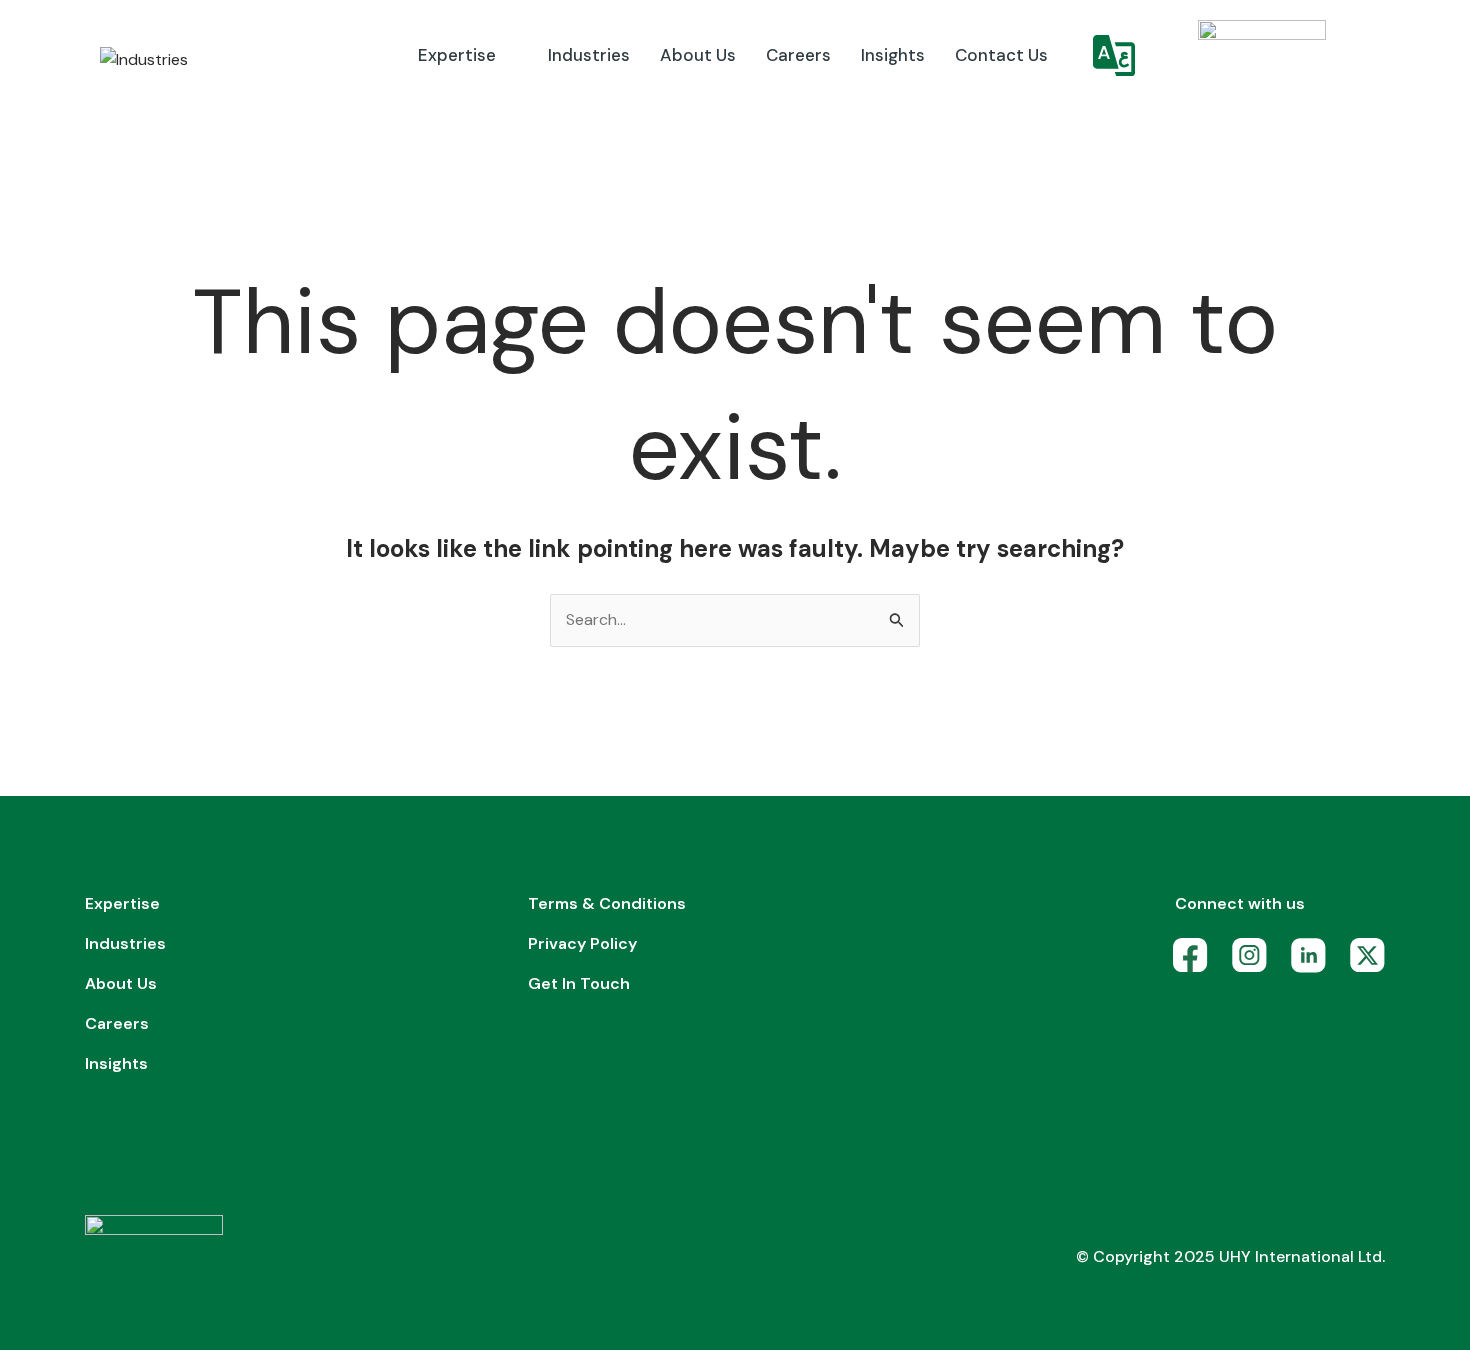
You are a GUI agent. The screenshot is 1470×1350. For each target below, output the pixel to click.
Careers (798, 55)
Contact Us (1001, 55)
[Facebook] (1195, 960)
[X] (1372, 960)
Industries (589, 55)
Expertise (457, 55)
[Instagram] (1254, 960)
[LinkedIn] (1313, 960)
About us (698, 55)
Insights (893, 55)
